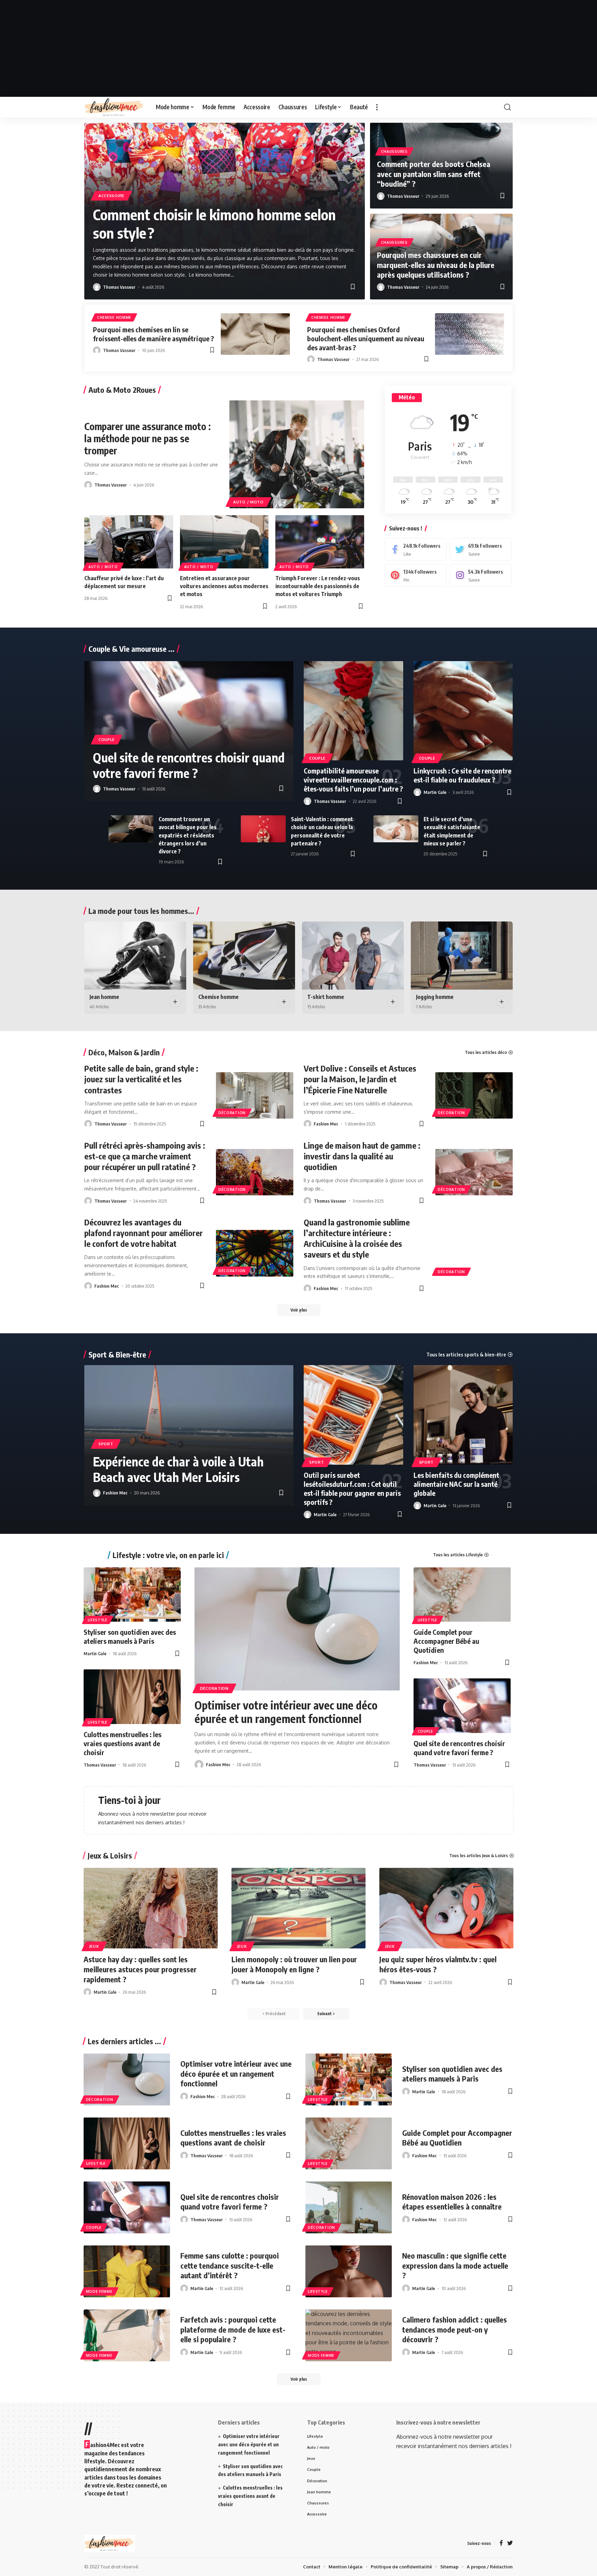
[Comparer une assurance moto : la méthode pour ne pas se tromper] (297, 454)
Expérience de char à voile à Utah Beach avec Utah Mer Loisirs (178, 1469)
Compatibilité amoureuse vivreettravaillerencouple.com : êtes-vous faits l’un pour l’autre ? (353, 780)
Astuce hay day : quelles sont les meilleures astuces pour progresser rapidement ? (140, 1969)
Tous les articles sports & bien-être (466, 1355)
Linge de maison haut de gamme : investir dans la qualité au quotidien (362, 1156)
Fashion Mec (326, 1124)
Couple (107, 739)
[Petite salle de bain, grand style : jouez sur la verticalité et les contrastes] (255, 1095)
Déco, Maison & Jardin (124, 1052)
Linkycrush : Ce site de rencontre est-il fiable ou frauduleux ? (462, 775)
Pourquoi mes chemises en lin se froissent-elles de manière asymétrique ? (153, 334)
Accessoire (111, 196)
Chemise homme (114, 317)
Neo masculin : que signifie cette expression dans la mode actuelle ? (455, 2265)
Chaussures (394, 151)
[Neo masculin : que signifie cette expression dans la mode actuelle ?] (349, 2271)
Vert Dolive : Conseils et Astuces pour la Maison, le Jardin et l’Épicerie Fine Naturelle (360, 1079)
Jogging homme (435, 997)
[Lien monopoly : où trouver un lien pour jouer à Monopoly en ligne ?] (298, 1908)
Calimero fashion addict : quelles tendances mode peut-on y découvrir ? (454, 2329)
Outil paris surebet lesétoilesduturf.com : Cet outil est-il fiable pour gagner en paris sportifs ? (352, 1488)
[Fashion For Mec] (115, 107)
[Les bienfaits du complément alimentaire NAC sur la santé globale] (463, 1415)
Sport (106, 1444)
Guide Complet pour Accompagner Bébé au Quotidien (446, 1641)
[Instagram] (481, 575)
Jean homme (104, 997)
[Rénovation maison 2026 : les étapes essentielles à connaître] (349, 2207)
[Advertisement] (298, 48)
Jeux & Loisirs (110, 1855)
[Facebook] (416, 549)
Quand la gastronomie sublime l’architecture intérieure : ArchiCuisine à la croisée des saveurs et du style (357, 1238)
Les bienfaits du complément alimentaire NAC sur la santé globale (456, 1484)
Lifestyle (98, 1620)
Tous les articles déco (486, 1052)
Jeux (94, 1946)
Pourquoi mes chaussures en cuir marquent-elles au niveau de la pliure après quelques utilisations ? (436, 265)
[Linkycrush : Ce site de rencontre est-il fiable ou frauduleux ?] (463, 711)
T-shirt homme (326, 997)
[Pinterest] (416, 575)
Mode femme (99, 2291)
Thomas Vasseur (119, 287)
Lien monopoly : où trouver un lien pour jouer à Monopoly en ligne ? (294, 1964)
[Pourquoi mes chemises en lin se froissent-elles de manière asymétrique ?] (255, 334)
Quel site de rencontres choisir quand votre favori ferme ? (189, 765)
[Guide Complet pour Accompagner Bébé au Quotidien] (462, 1595)
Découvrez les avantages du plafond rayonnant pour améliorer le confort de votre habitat (144, 1233)
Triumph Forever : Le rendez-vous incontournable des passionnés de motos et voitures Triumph (318, 586)
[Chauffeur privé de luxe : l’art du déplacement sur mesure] (129, 542)
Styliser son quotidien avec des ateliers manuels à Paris (130, 1636)
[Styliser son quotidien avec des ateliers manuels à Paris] (132, 1595)
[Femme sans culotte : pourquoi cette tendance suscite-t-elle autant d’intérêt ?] (127, 2271)
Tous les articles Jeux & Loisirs (478, 1856)
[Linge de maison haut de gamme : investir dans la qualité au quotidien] (474, 1172)
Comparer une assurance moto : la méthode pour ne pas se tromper (148, 438)
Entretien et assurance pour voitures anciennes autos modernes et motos (224, 586)
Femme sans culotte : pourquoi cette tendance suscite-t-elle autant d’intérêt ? (230, 2265)
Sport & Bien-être (117, 1354)
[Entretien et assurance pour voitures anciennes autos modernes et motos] (224, 542)
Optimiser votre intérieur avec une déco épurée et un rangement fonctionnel (286, 1712)
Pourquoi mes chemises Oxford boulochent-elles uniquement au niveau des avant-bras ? (366, 338)
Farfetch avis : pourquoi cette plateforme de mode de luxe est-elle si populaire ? (233, 2329)
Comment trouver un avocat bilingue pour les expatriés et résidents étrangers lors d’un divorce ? (188, 835)
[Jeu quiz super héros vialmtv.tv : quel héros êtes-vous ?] (446, 1908)
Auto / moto (248, 502)
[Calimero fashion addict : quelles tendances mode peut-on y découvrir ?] (349, 2335)
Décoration (232, 1113)
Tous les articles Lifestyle (458, 1555)
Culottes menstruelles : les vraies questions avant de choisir (122, 1743)
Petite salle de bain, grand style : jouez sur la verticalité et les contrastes (141, 1079)
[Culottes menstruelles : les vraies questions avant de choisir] (132, 1697)
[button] (346, 131)
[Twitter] (481, 549)
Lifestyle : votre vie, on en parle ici (168, 1555)
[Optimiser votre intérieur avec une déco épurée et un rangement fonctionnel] (297, 1629)
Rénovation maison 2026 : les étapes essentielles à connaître (452, 2202)
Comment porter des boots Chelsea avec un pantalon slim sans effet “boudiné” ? (434, 174)
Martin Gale (435, 792)
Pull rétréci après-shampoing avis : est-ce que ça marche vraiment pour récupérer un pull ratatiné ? (145, 1156)
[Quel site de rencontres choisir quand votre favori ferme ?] (462, 1706)
